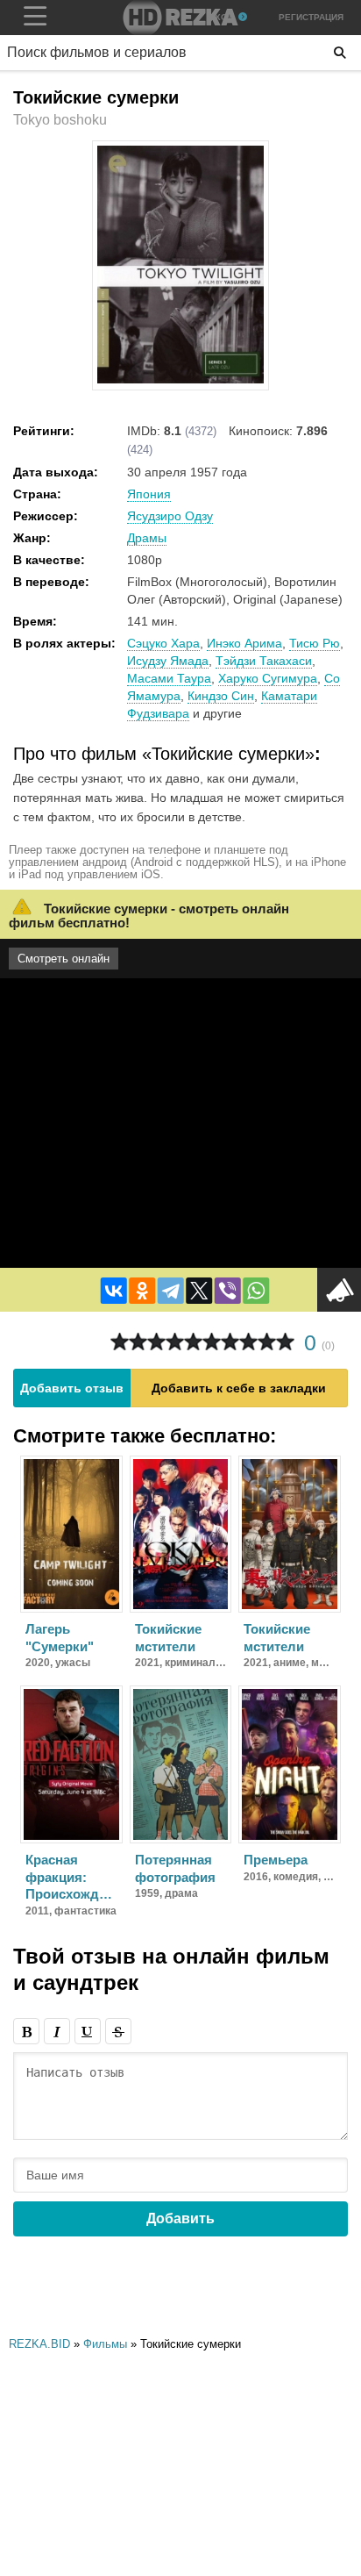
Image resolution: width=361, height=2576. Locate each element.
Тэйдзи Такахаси (264, 661)
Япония (149, 494)
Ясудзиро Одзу (170, 516)
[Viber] (228, 1291)
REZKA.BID (39, 2344)
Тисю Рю (315, 643)
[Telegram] (171, 1291)
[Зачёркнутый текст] (118, 2031)
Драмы (147, 538)
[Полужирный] (26, 2031)
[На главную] (180, 18)
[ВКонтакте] (114, 1291)
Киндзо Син (221, 696)
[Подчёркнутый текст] (88, 2031)
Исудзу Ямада (168, 661)
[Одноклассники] (142, 1291)
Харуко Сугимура (268, 678)
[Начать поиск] (340, 53)
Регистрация (311, 17)
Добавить (180, 2218)
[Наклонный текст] (57, 2031)
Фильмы (105, 2344)
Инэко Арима (244, 643)
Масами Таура (169, 678)
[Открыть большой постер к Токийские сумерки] (180, 380)
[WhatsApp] (256, 1291)
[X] (199, 1291)
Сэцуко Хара (163, 643)
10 (285, 1342)
